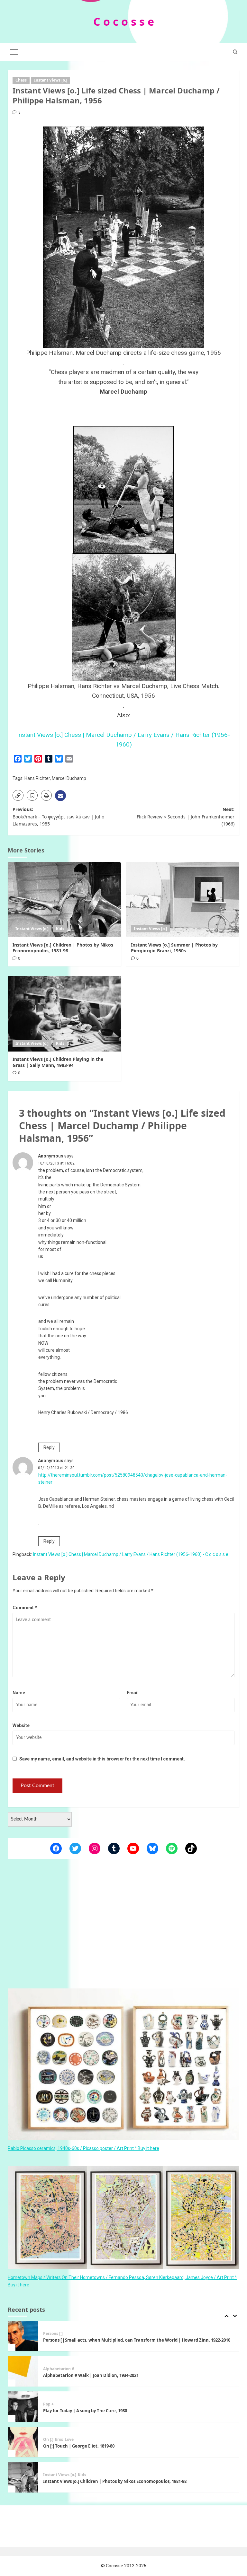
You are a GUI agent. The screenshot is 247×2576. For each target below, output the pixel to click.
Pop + (48, 2369)
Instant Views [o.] (51, 80)
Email (133, 1693)
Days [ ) (64, 2475)
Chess (21, 80)
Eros (59, 2404)
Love (69, 2404)
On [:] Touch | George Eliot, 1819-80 (79, 2411)
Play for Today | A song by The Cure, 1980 (85, 2375)
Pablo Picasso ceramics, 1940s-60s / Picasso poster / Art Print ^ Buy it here (83, 2148)
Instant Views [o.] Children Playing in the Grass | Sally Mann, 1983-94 (58, 1062)
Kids (60, 929)
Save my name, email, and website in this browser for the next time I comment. (102, 1759)
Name (19, 1693)
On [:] (48, 2404)
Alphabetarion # (59, 2334)
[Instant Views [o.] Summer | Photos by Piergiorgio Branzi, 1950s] (183, 899)
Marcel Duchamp (69, 778)
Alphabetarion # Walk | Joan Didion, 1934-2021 (91, 2340)
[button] (14, 51)
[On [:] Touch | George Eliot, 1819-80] (23, 2407)
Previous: (58, 816)
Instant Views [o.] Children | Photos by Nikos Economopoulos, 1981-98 (63, 948)
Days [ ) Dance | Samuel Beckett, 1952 (82, 2481)
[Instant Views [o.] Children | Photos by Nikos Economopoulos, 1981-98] (64, 899)
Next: (186, 816)
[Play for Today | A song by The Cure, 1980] (23, 2371)
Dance (49, 2475)
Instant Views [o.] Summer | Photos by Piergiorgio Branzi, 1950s (174, 948)
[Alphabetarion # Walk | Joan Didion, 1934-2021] (23, 2336)
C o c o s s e (124, 22)
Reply (49, 1447)
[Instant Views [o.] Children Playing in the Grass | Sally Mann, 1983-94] (64, 1014)
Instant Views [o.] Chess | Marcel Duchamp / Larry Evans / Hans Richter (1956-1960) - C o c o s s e (131, 1554)
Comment (25, 1608)
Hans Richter (37, 778)
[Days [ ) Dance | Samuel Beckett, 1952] (23, 2477)
